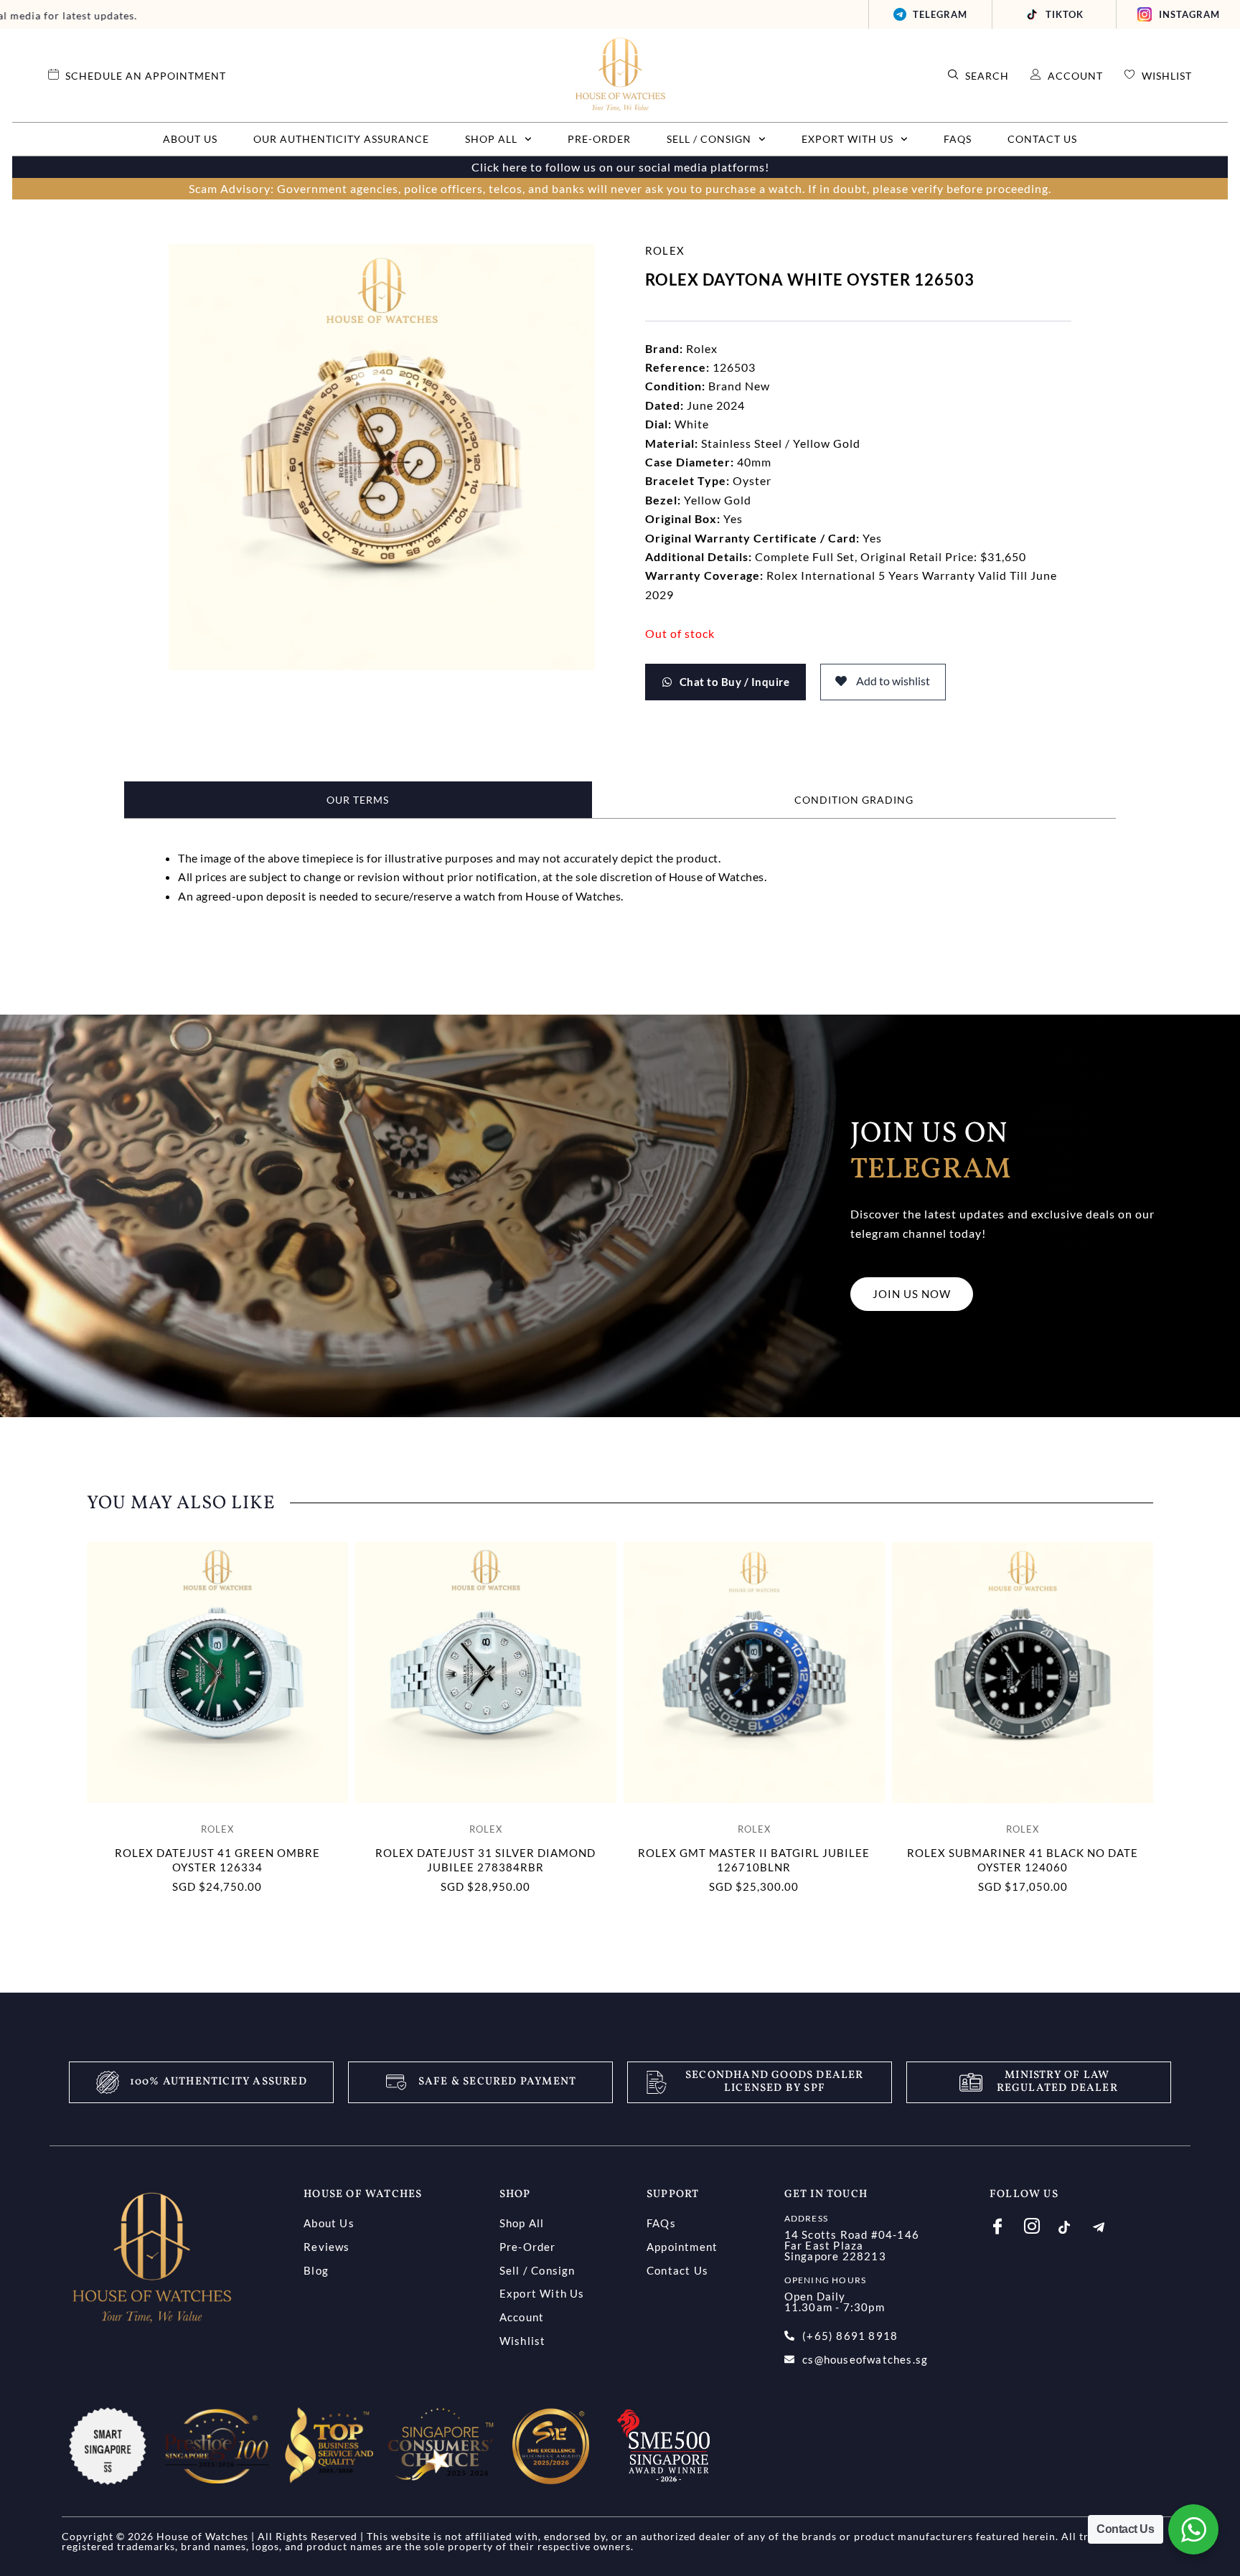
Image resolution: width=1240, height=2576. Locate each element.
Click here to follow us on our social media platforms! (620, 167)
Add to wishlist (892, 681)
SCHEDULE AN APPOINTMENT (146, 76)
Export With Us (847, 139)
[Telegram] (1109, 2227)
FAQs (958, 139)
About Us (190, 139)
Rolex (665, 250)
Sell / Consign (709, 139)
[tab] (358, 800)
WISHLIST (1167, 76)
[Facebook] (1006, 2225)
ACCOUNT (1075, 76)
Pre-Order (599, 139)
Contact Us (1042, 139)
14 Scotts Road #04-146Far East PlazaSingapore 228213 (852, 2245)
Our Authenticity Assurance (341, 139)
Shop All (491, 139)
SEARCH (987, 76)
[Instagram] (1040, 2225)
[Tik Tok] (1075, 2227)
